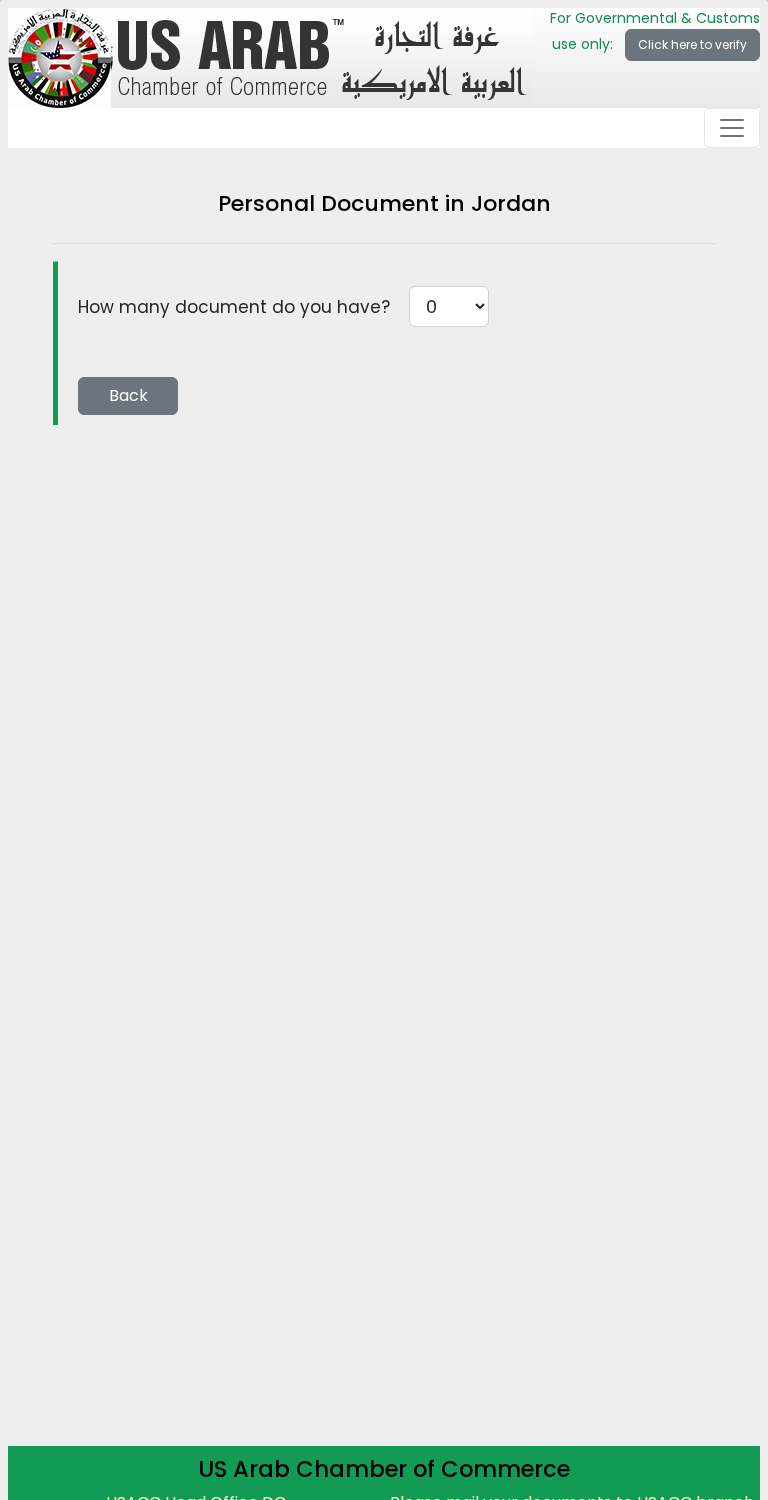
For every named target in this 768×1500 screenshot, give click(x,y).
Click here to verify (692, 44)
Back (128, 395)
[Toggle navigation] (732, 128)
